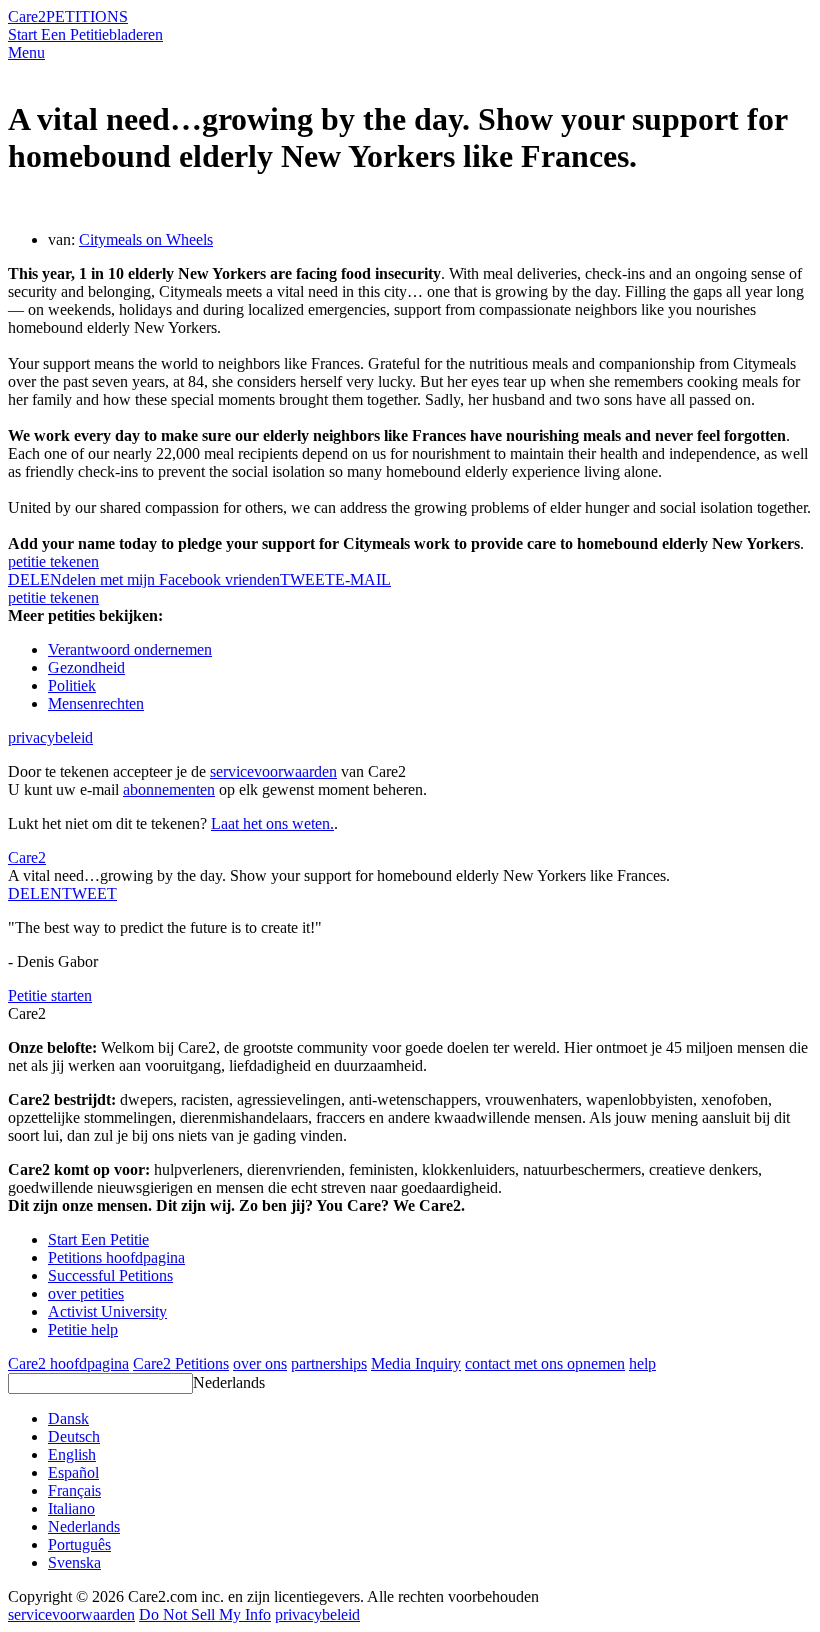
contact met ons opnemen (545, 1363)
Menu (26, 52)
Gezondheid (86, 667)
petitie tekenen (53, 561)
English (72, 1454)
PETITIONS (87, 16)
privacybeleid (50, 737)
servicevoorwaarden (273, 771)
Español (73, 1472)
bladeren (136, 34)
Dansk (68, 1418)
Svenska (74, 1562)
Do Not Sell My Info (205, 1614)
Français (74, 1490)
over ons (260, 1363)
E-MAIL (363, 579)
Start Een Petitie (58, 34)
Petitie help (83, 1329)
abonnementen (169, 789)
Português (79, 1544)
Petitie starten (50, 995)
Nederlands (229, 1382)
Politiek (72, 685)
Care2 (27, 16)
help (642, 1363)
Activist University (107, 1311)
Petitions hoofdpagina (116, 1257)
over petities (86, 1293)
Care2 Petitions (181, 1363)
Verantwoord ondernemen (130, 649)
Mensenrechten (96, 703)
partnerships (329, 1363)
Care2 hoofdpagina (68, 1363)
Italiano (71, 1508)
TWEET (307, 579)
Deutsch (74, 1436)
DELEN (35, 893)
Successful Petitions (110, 1275)
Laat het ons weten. (272, 823)
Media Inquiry (416, 1363)
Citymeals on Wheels (146, 239)
